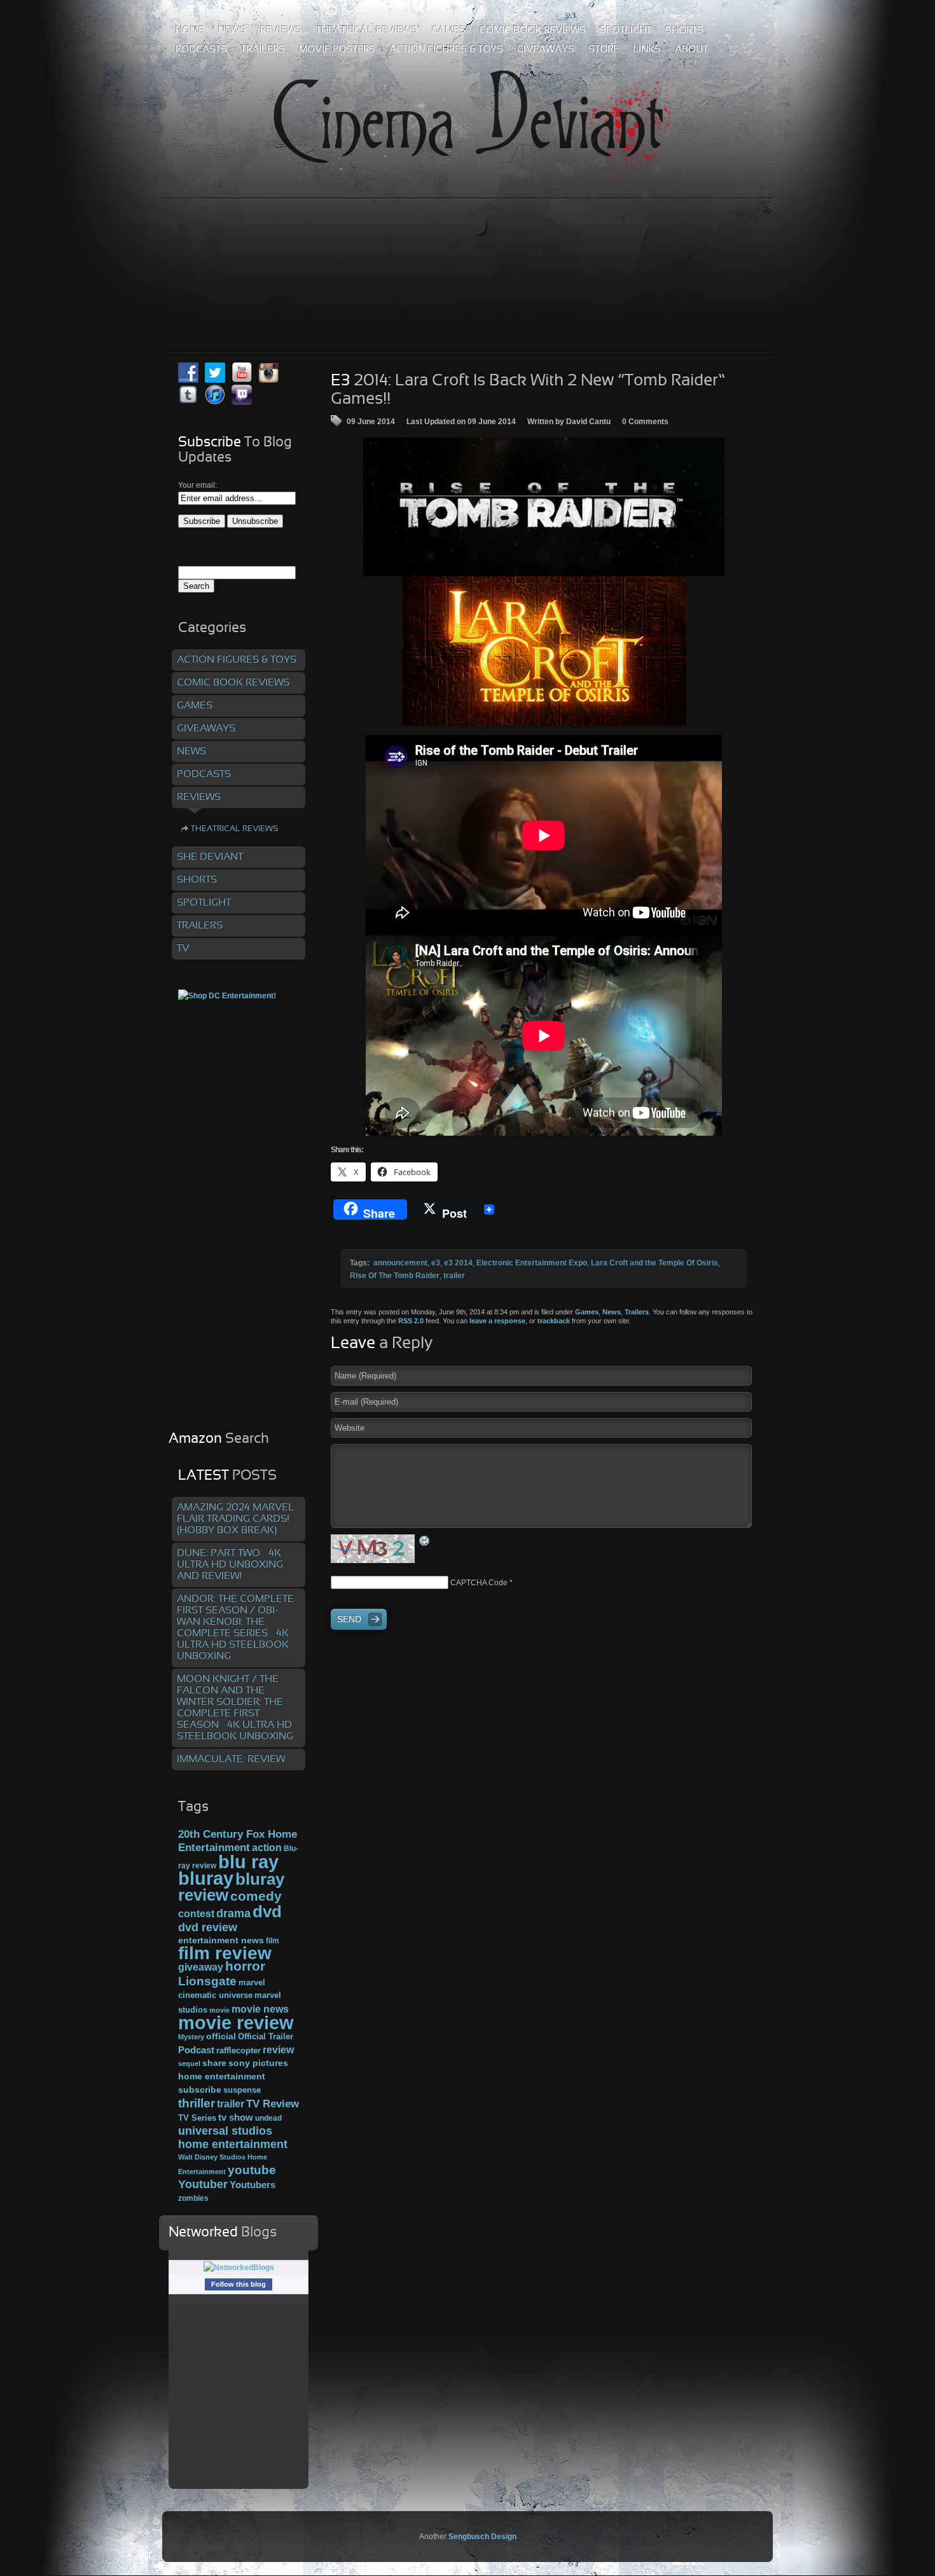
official (221, 2036)
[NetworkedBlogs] (239, 2268)
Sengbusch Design (482, 2537)
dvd (267, 1911)
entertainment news (221, 1940)
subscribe (200, 2090)
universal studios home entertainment (233, 2137)
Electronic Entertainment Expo (532, 1263)
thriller (197, 2103)
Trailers (637, 1312)
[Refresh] (425, 1541)
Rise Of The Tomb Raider (395, 1276)
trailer (454, 1276)
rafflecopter (239, 2050)
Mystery (191, 2037)
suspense (242, 2090)
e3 (436, 1263)
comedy (256, 1896)
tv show (236, 2118)
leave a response (497, 1321)
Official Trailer (266, 2037)
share (214, 2063)
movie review (236, 2023)
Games (587, 1312)
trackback (554, 1321)
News (612, 1312)
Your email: (197, 485)
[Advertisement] (468, 247)
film (273, 1941)
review (278, 2049)
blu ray (248, 1862)
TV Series (197, 2118)
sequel (189, 2063)
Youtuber (203, 2184)
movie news (260, 2009)
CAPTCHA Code (479, 1583)
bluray (206, 1878)
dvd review (208, 1927)
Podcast (196, 2050)
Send (349, 1619)
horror (245, 1966)
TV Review (273, 2104)
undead (268, 2118)
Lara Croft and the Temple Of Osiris (654, 1263)
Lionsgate (207, 1981)
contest (196, 1913)
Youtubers (253, 2185)
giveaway (201, 1967)
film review (225, 1953)
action (267, 1847)
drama (233, 1913)
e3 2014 (458, 1263)
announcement (400, 1263)
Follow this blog (239, 2284)
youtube (252, 2170)
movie (219, 2010)
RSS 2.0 (411, 1321)
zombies (193, 2198)
